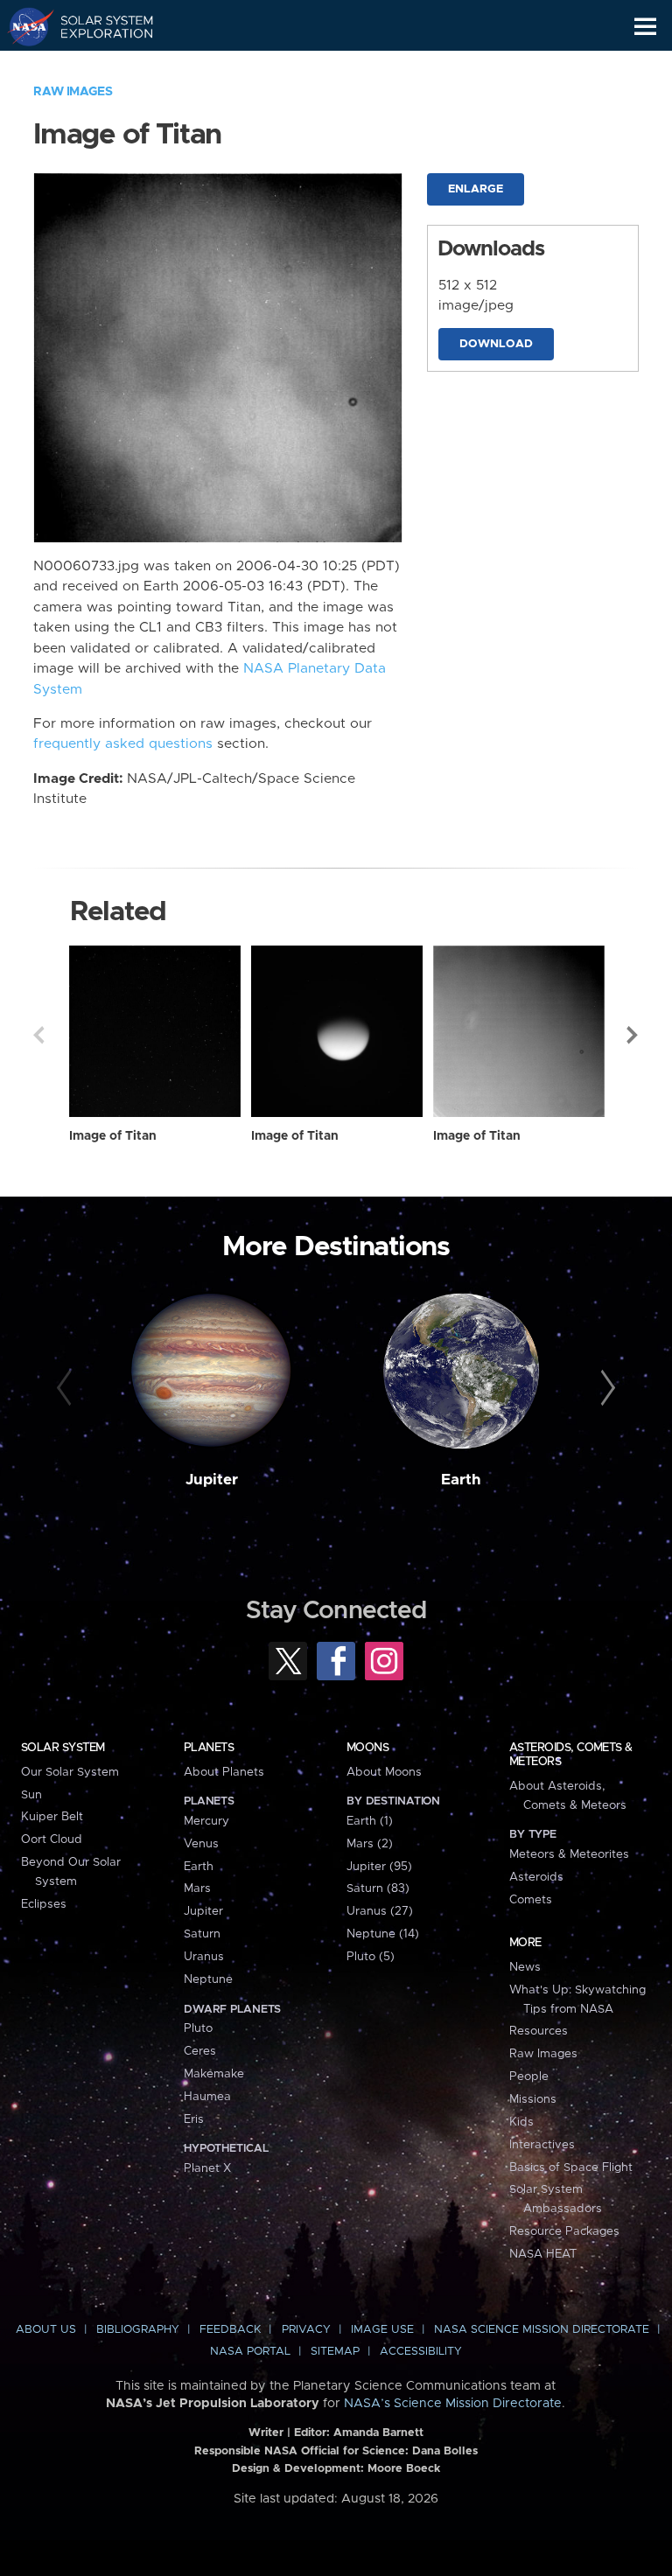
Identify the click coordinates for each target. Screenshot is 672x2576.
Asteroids (536, 1877)
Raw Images (73, 92)
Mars (197, 1888)
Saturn (202, 1934)
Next (633, 1035)
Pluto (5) (371, 1957)
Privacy (306, 2330)
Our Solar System (70, 1772)
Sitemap (335, 2352)
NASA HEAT (543, 2254)
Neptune (208, 1979)
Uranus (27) (380, 1911)
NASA (23, 26)
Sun (31, 1795)
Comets (531, 1900)
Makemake (214, 2074)
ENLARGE (476, 189)
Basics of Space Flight (571, 2168)
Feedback (230, 2330)
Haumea (207, 2097)
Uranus (204, 1957)
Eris (194, 2119)
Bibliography (138, 2330)
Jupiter (212, 1480)
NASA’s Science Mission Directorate (453, 2404)
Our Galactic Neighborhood (97, 66)
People (529, 2077)
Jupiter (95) (379, 1867)
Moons (367, 1748)
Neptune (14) (383, 1934)
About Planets (224, 1772)
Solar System (63, 1748)
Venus (201, 1844)
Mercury (206, 1821)
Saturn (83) (378, 1888)
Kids (521, 2122)
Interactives (542, 2145)
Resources (539, 2031)
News (525, 1967)
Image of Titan (113, 1136)
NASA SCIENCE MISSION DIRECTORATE (542, 2330)
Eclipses (44, 1904)
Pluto (198, 2028)
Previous (38, 1035)
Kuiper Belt (52, 1817)
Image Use (382, 2330)
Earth (461, 1480)
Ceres (200, 2051)
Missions (533, 2099)
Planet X (207, 2168)
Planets (209, 1748)
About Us (46, 2330)
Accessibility (421, 2352)
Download (496, 344)
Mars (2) (370, 1844)
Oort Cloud (52, 1840)
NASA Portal (250, 2352)
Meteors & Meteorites (569, 1854)
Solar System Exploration (97, 26)
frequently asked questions (123, 744)
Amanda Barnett (378, 2433)
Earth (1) (370, 1821)
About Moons (384, 1772)
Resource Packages (564, 2231)
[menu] (645, 27)
